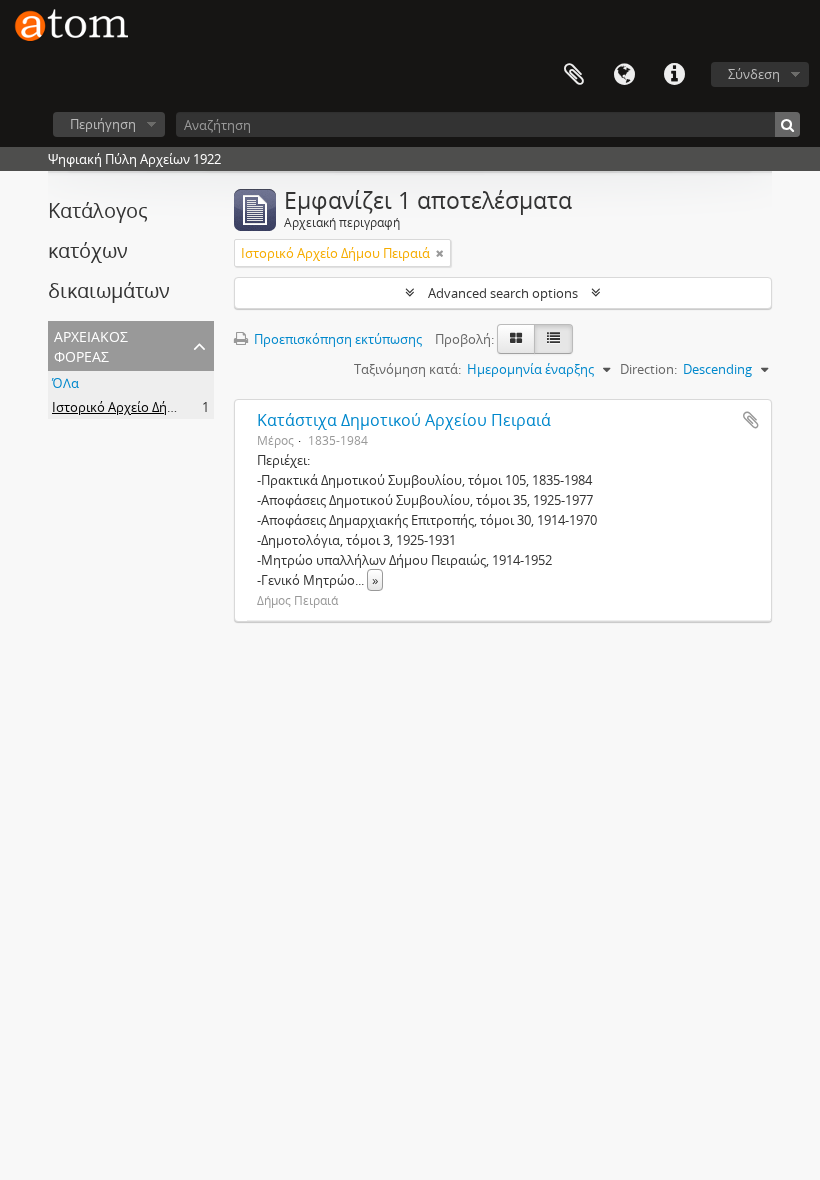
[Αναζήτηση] (787, 124)
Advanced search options (503, 293)
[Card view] (516, 339)
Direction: (648, 369)
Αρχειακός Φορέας (91, 344)
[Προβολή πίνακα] (553, 339)
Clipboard (574, 75)
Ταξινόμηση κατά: (407, 369)
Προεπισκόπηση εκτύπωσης (336, 339)
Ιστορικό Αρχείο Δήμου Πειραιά (146, 407)
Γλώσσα (624, 75)
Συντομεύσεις (674, 75)
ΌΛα (65, 383)
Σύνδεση (754, 74)
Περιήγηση (103, 124)
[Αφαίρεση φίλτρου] (440, 253)
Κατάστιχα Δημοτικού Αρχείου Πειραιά (404, 420)
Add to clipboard (751, 420)
